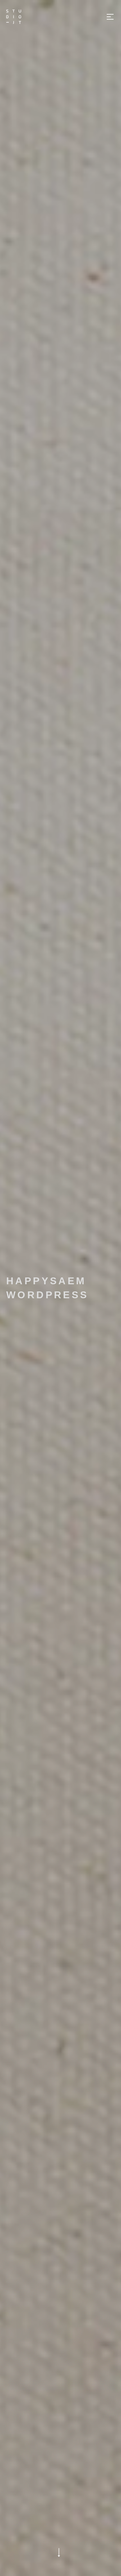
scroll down (59, 2552)
